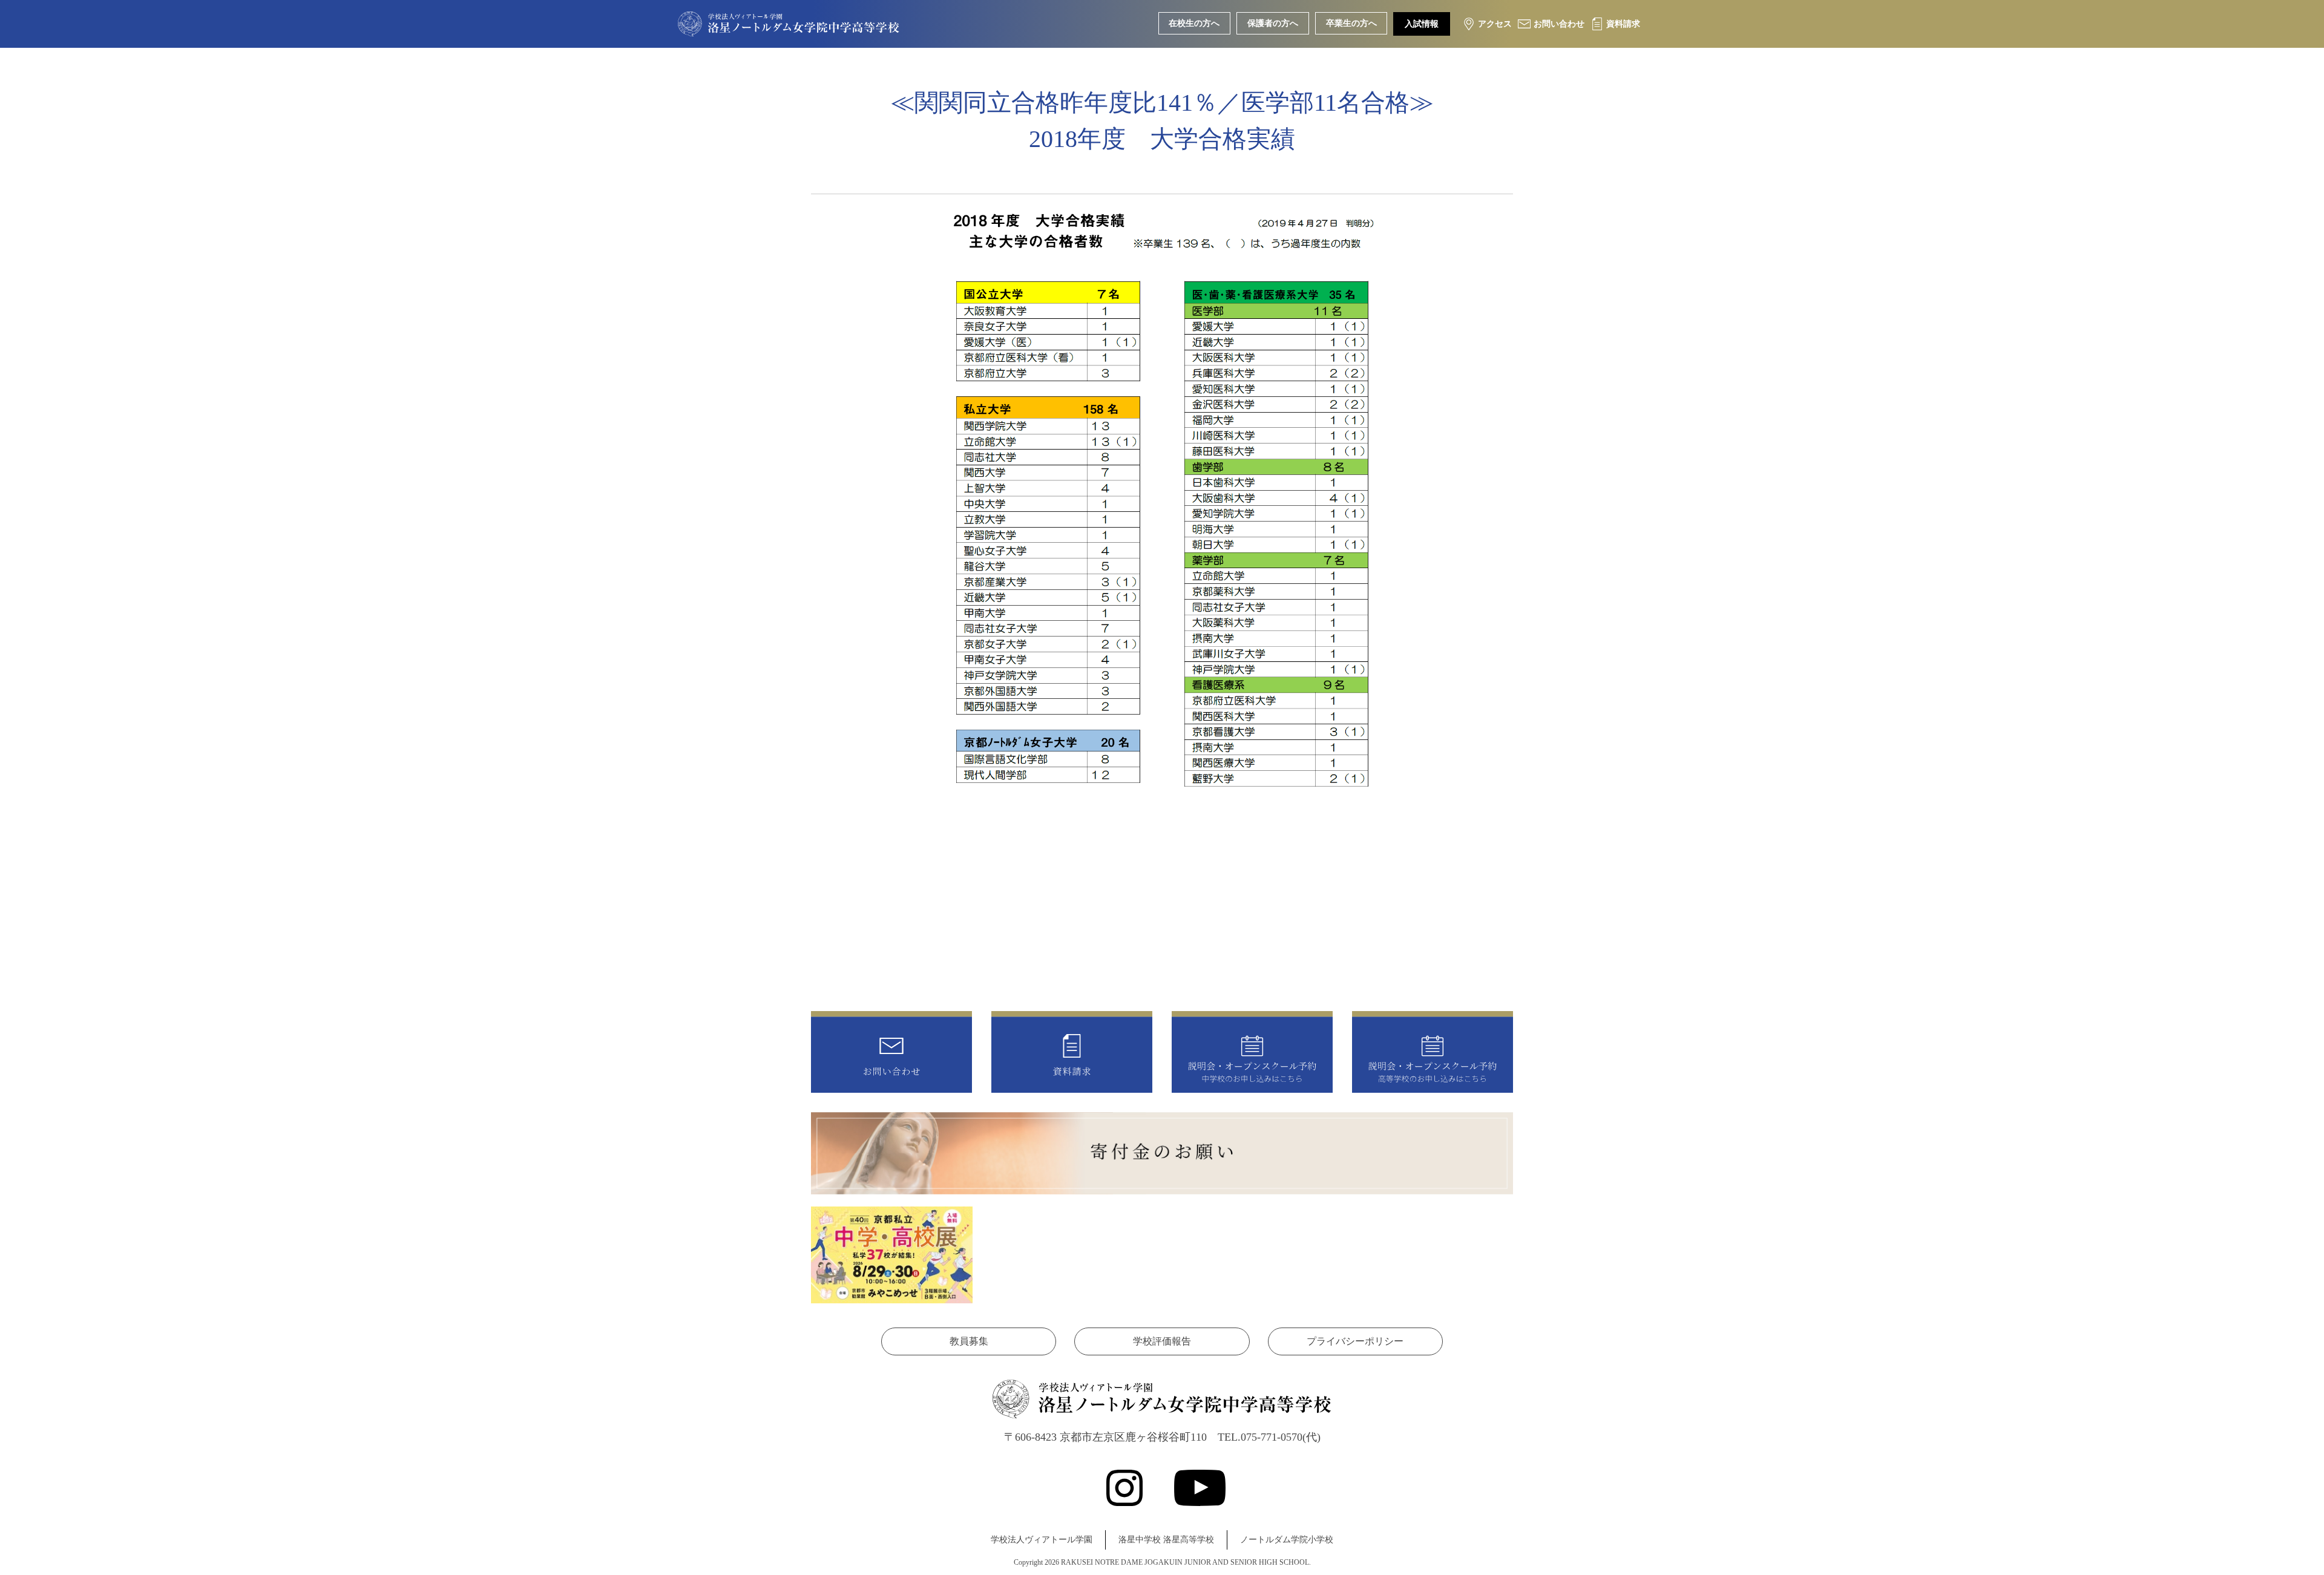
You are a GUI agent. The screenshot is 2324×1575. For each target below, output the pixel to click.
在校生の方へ (1194, 23)
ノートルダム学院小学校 (1287, 1540)
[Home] (789, 27)
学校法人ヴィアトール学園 (1042, 1540)
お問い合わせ (1559, 24)
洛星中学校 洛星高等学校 (1166, 1540)
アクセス (1495, 24)
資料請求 (1623, 24)
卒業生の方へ (1351, 23)
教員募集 (969, 1341)
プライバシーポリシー (1355, 1341)
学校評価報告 (1162, 1341)
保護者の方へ (1273, 23)
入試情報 (1422, 24)
